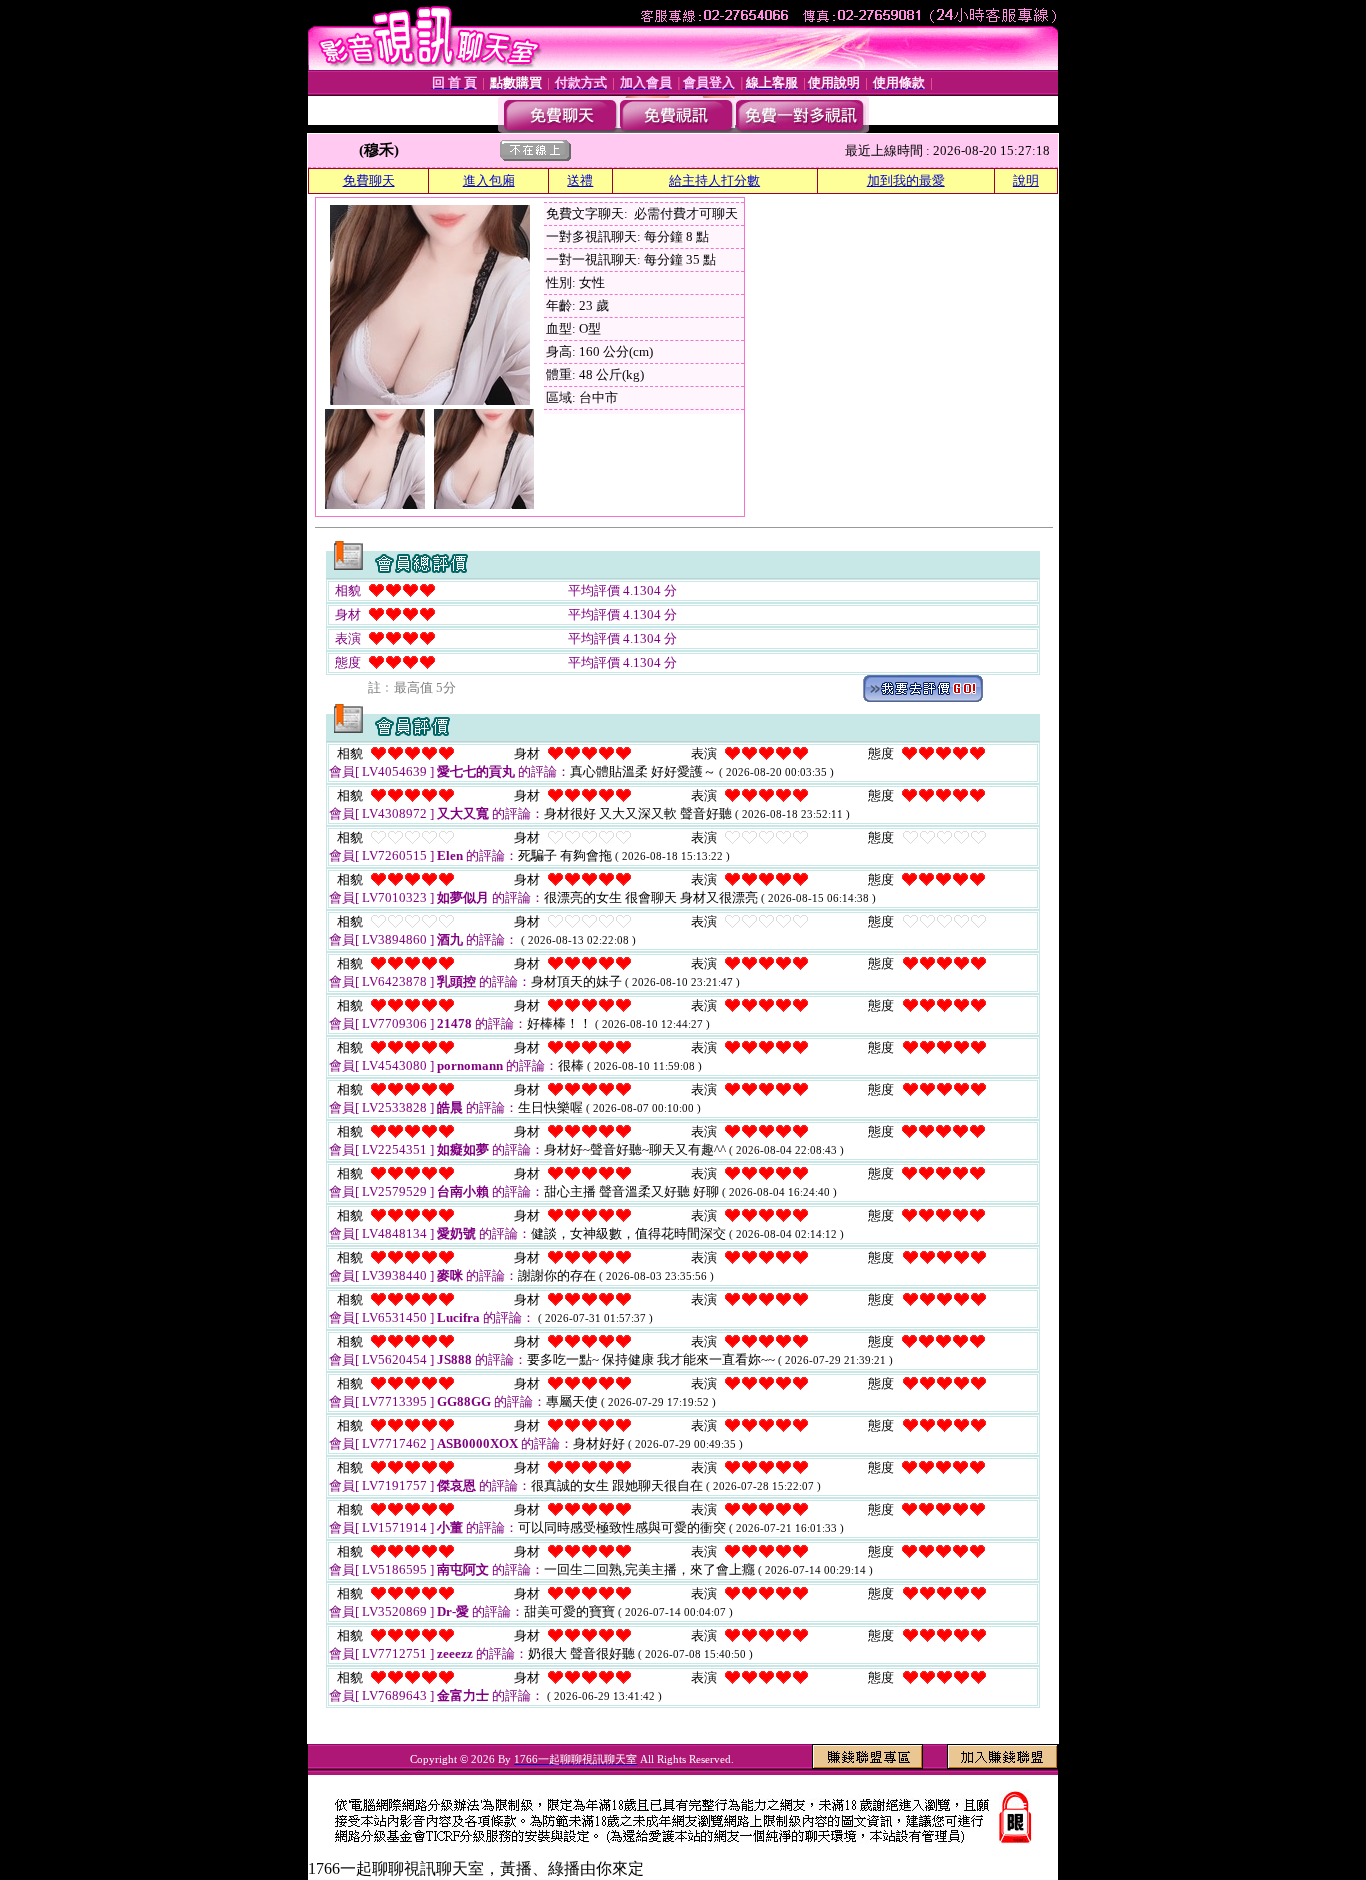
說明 (1026, 180)
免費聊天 (369, 180)
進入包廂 (489, 180)
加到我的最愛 (906, 180)
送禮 (580, 180)
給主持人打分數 (714, 180)
